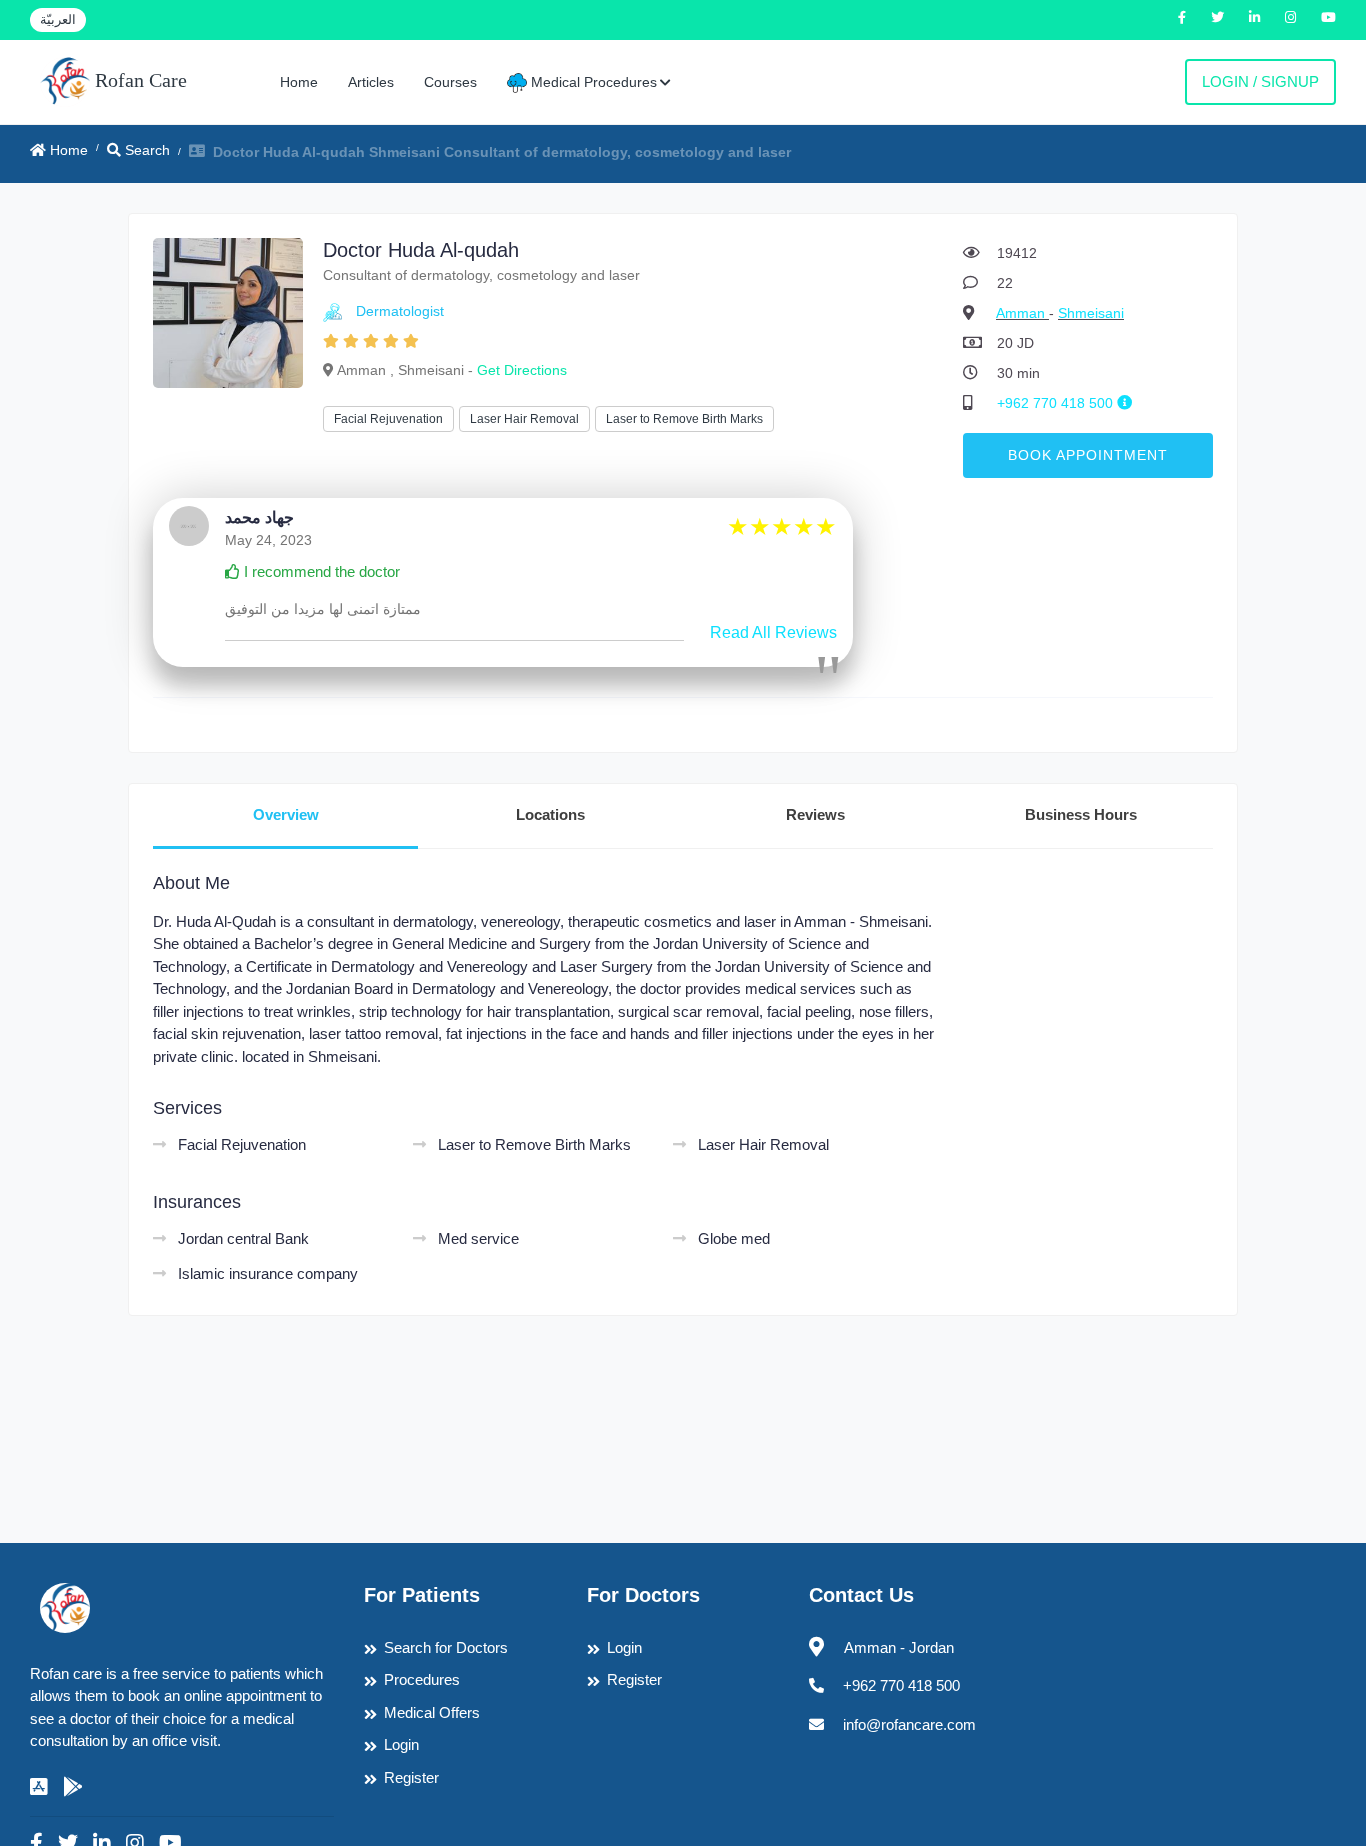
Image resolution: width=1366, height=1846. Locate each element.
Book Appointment (1088, 455)
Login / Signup (1260, 81)
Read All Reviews (773, 632)
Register (411, 1777)
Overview (286, 814)
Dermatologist (400, 311)
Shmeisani (1091, 313)
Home (299, 82)
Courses (450, 82)
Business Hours (1081, 814)
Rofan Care (138, 80)
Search (145, 150)
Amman (1022, 313)
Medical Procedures (592, 82)
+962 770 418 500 (1057, 403)
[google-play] (73, 1787)
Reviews (815, 814)
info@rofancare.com (909, 1724)
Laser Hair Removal (524, 419)
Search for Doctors (446, 1647)
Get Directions (522, 370)
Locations (550, 814)
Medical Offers (432, 1712)
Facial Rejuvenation (388, 419)
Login (401, 1744)
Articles (371, 82)
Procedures (422, 1679)
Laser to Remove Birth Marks (684, 419)
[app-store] (39, 1787)
